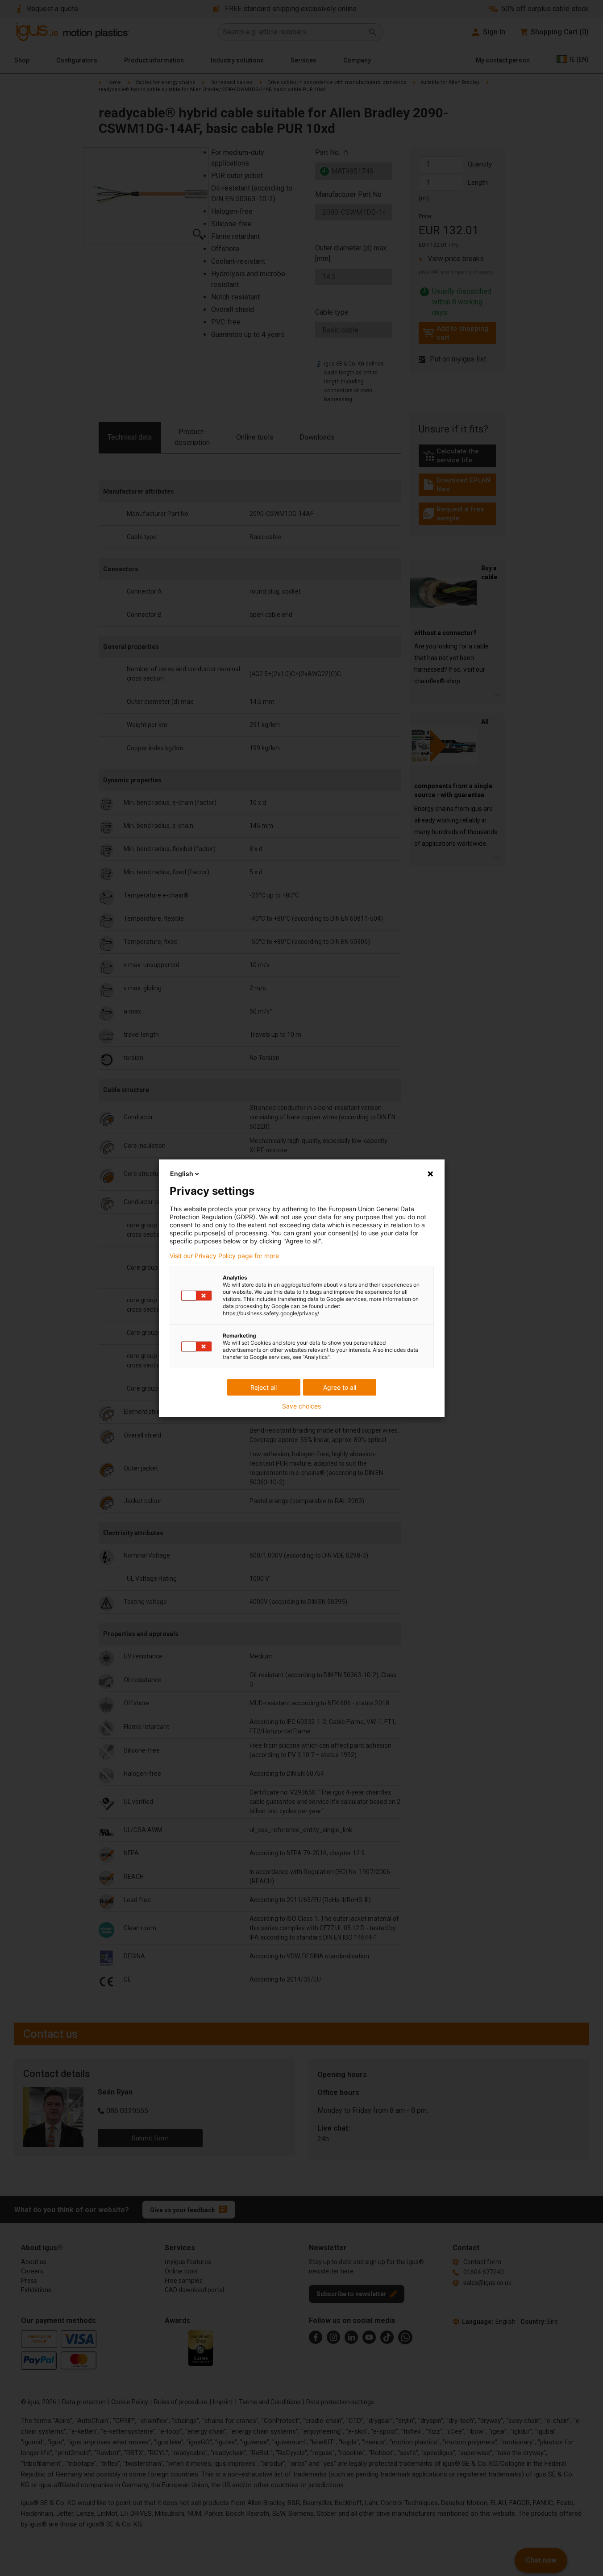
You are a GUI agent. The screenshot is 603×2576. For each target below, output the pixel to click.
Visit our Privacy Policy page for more (224, 1256)
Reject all (264, 1387)
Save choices (301, 1406)
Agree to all (340, 1387)
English (182, 1174)
